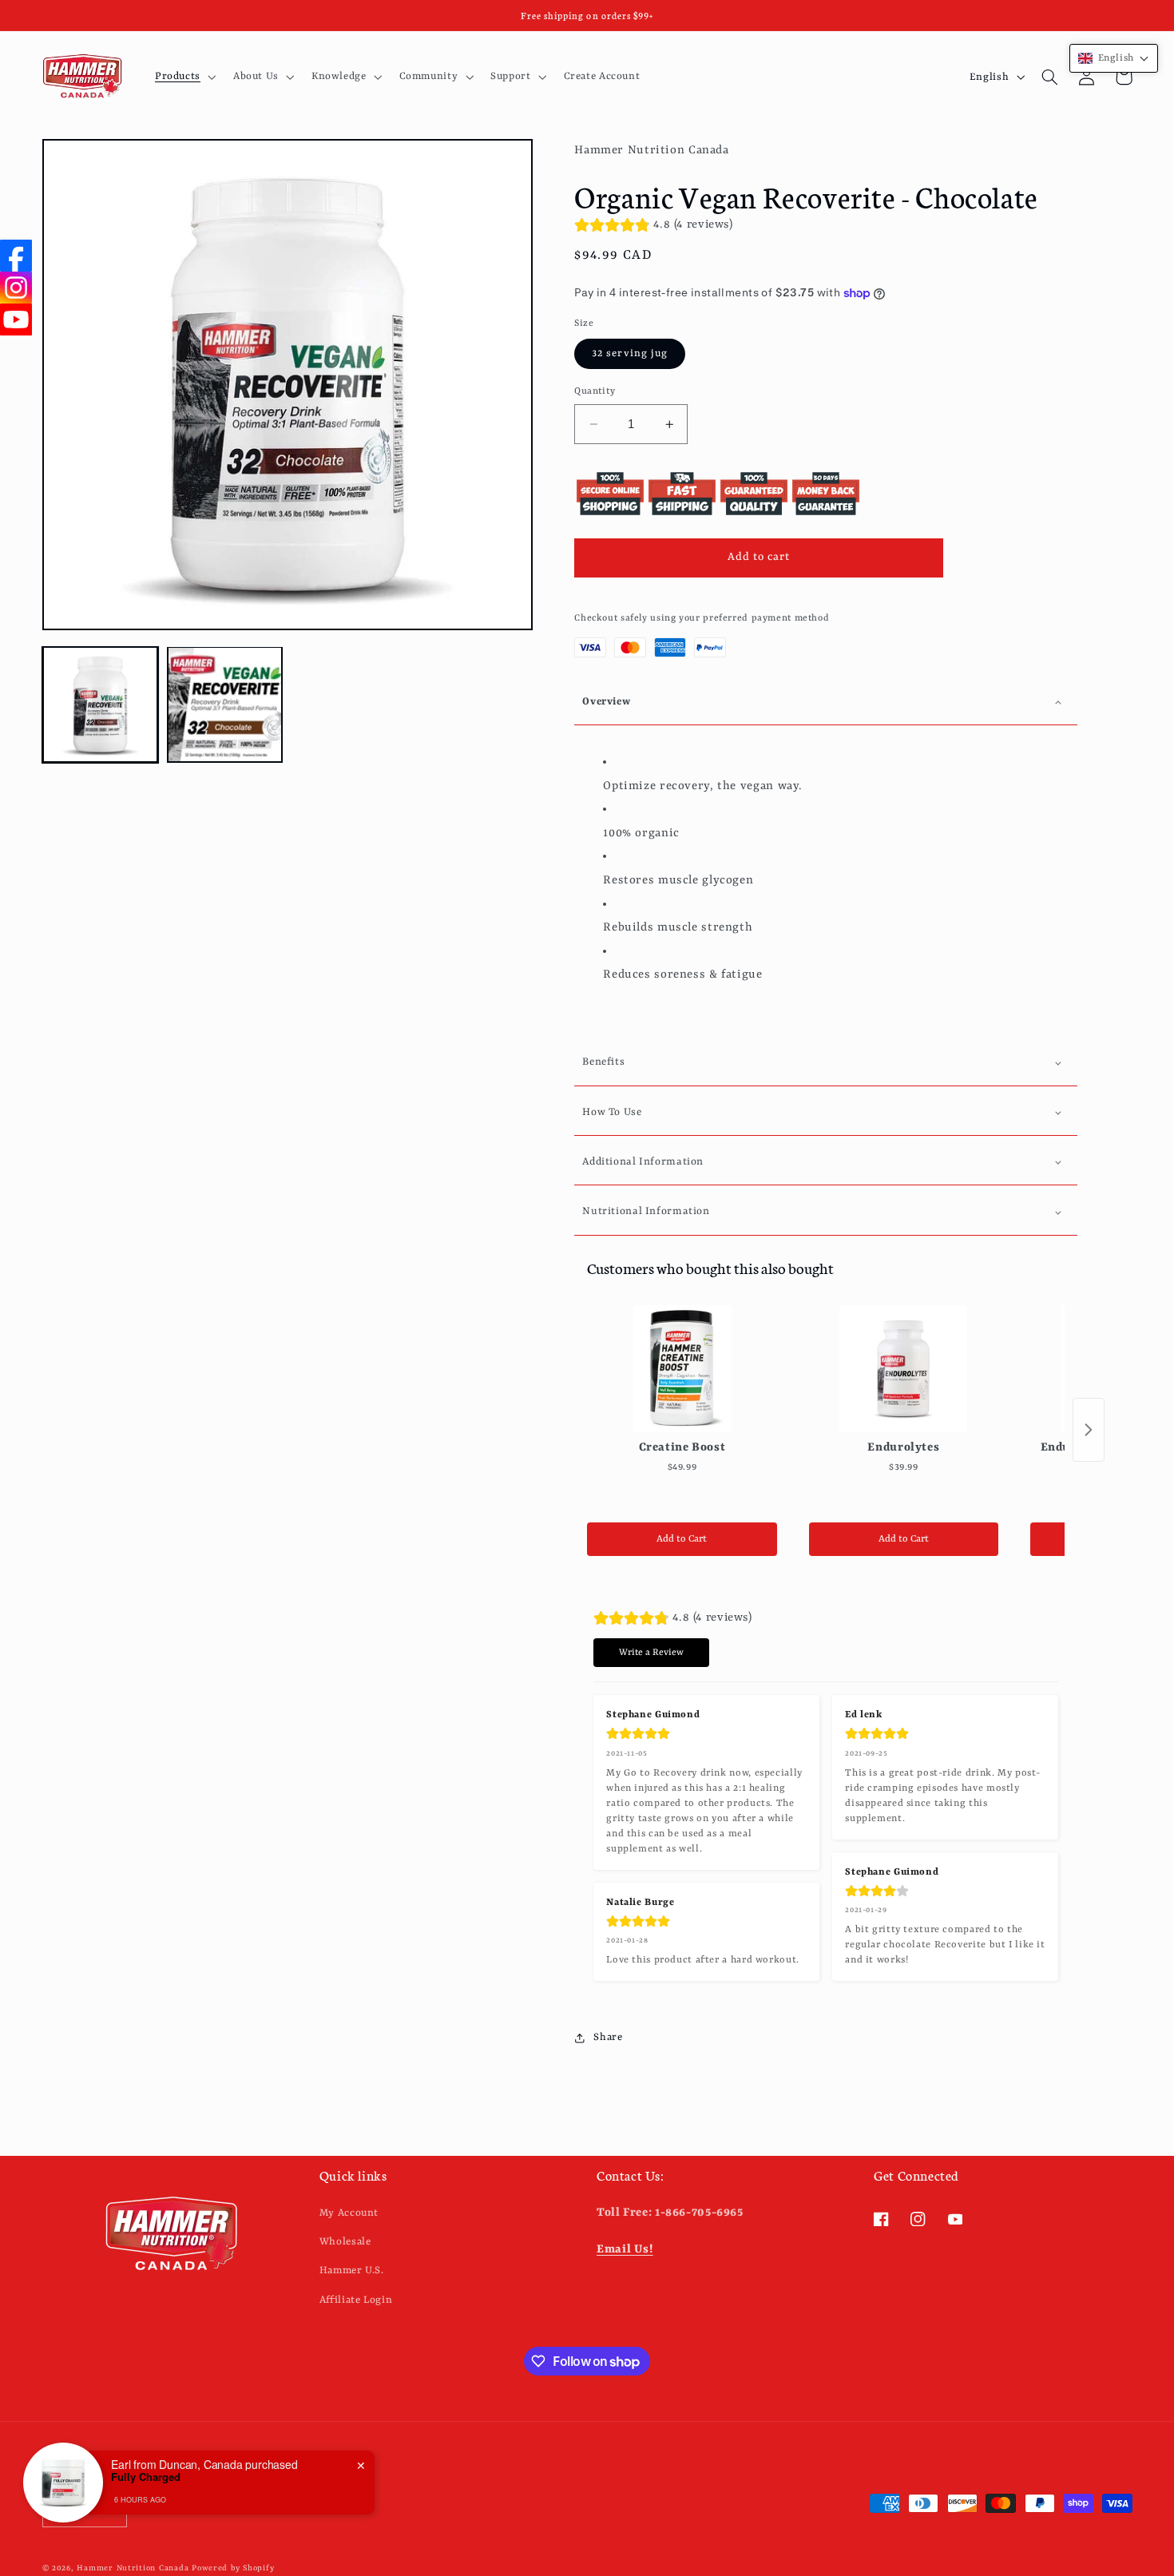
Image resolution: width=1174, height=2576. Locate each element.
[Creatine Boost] (682, 1369)
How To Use (612, 1112)
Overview (606, 702)
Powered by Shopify (233, 2568)
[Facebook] (16, 256)
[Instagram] (16, 288)
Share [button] (608, 2037)
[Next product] (1089, 1430)
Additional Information (643, 1162)
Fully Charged (146, 2477)
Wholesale (345, 2241)
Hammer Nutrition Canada (133, 2568)
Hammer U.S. (352, 2270)
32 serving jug (630, 353)
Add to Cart (682, 1539)
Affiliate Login (356, 2299)
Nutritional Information (646, 1212)
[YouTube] (16, 320)
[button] (184, 77)
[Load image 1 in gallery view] (101, 705)
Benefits (603, 1062)
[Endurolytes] (904, 1369)
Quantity (595, 391)
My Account (349, 2212)
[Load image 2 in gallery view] (225, 705)
